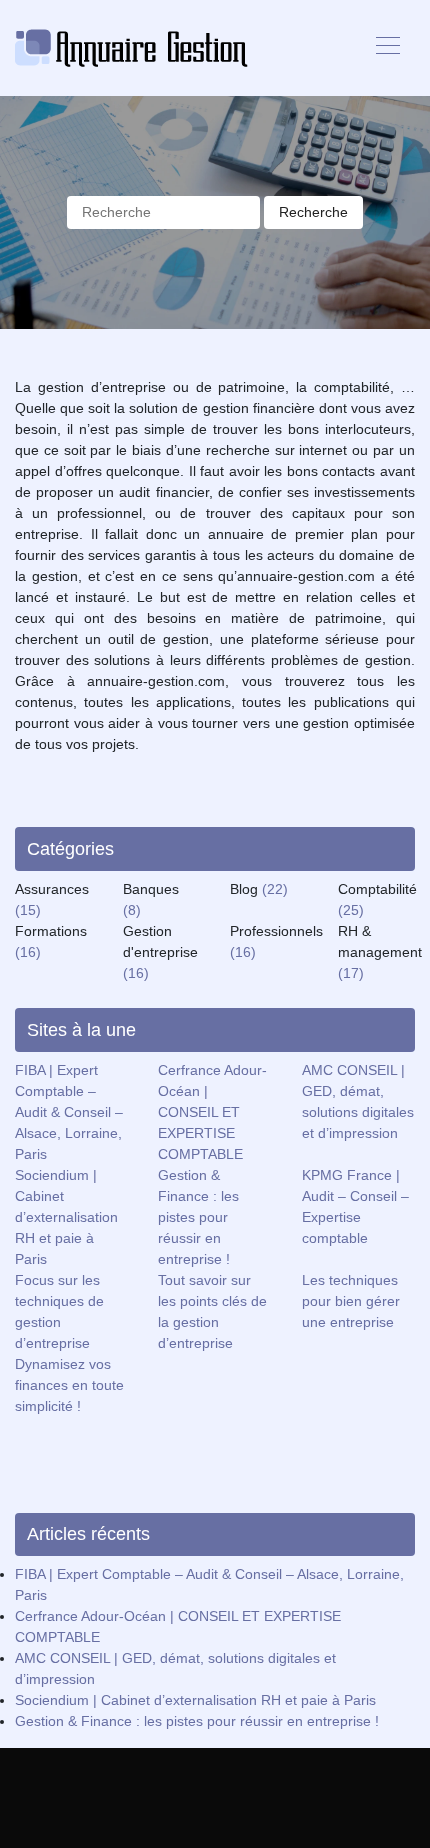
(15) (28, 910)
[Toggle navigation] (387, 48)
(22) (275, 889)
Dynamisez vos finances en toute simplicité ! (69, 1385)
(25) (351, 910)
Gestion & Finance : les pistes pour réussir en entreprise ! (198, 1217)
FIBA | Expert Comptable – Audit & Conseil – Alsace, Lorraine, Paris (69, 1112)
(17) (351, 973)
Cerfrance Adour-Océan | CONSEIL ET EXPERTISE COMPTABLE (212, 1112)
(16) (28, 952)
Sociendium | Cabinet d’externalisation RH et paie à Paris (66, 1217)
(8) (132, 910)
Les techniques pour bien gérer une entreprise (351, 1301)
